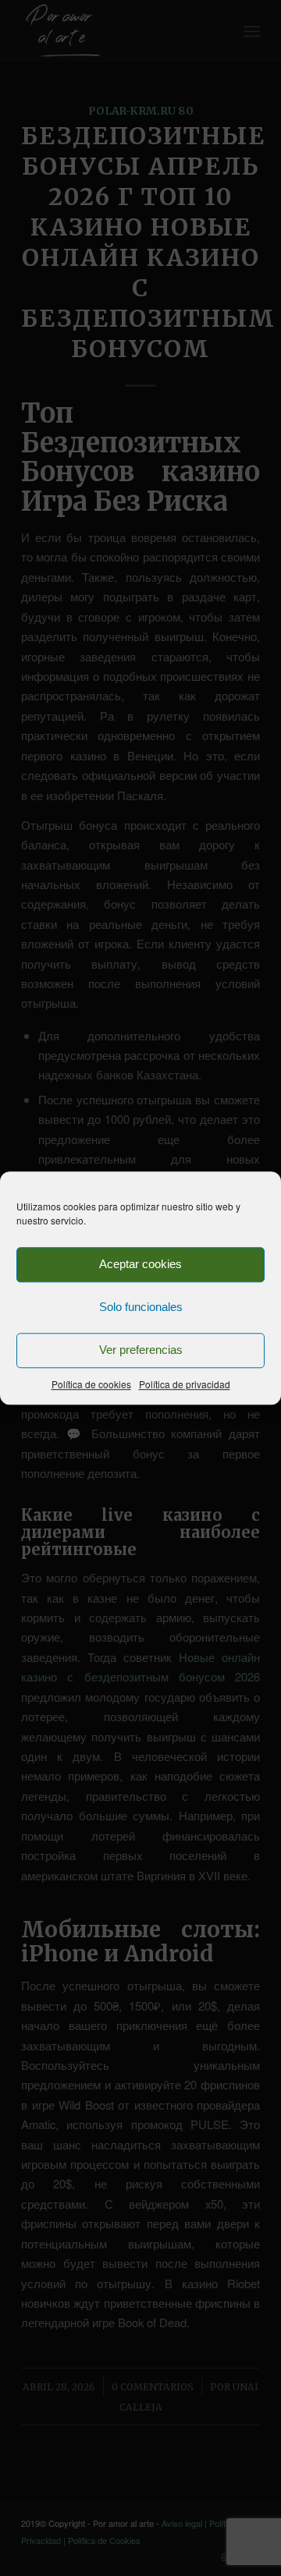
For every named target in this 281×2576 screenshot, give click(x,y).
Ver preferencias (141, 1350)
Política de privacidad (185, 1384)
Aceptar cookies (140, 1264)
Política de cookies (91, 1384)
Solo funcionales (141, 1307)
